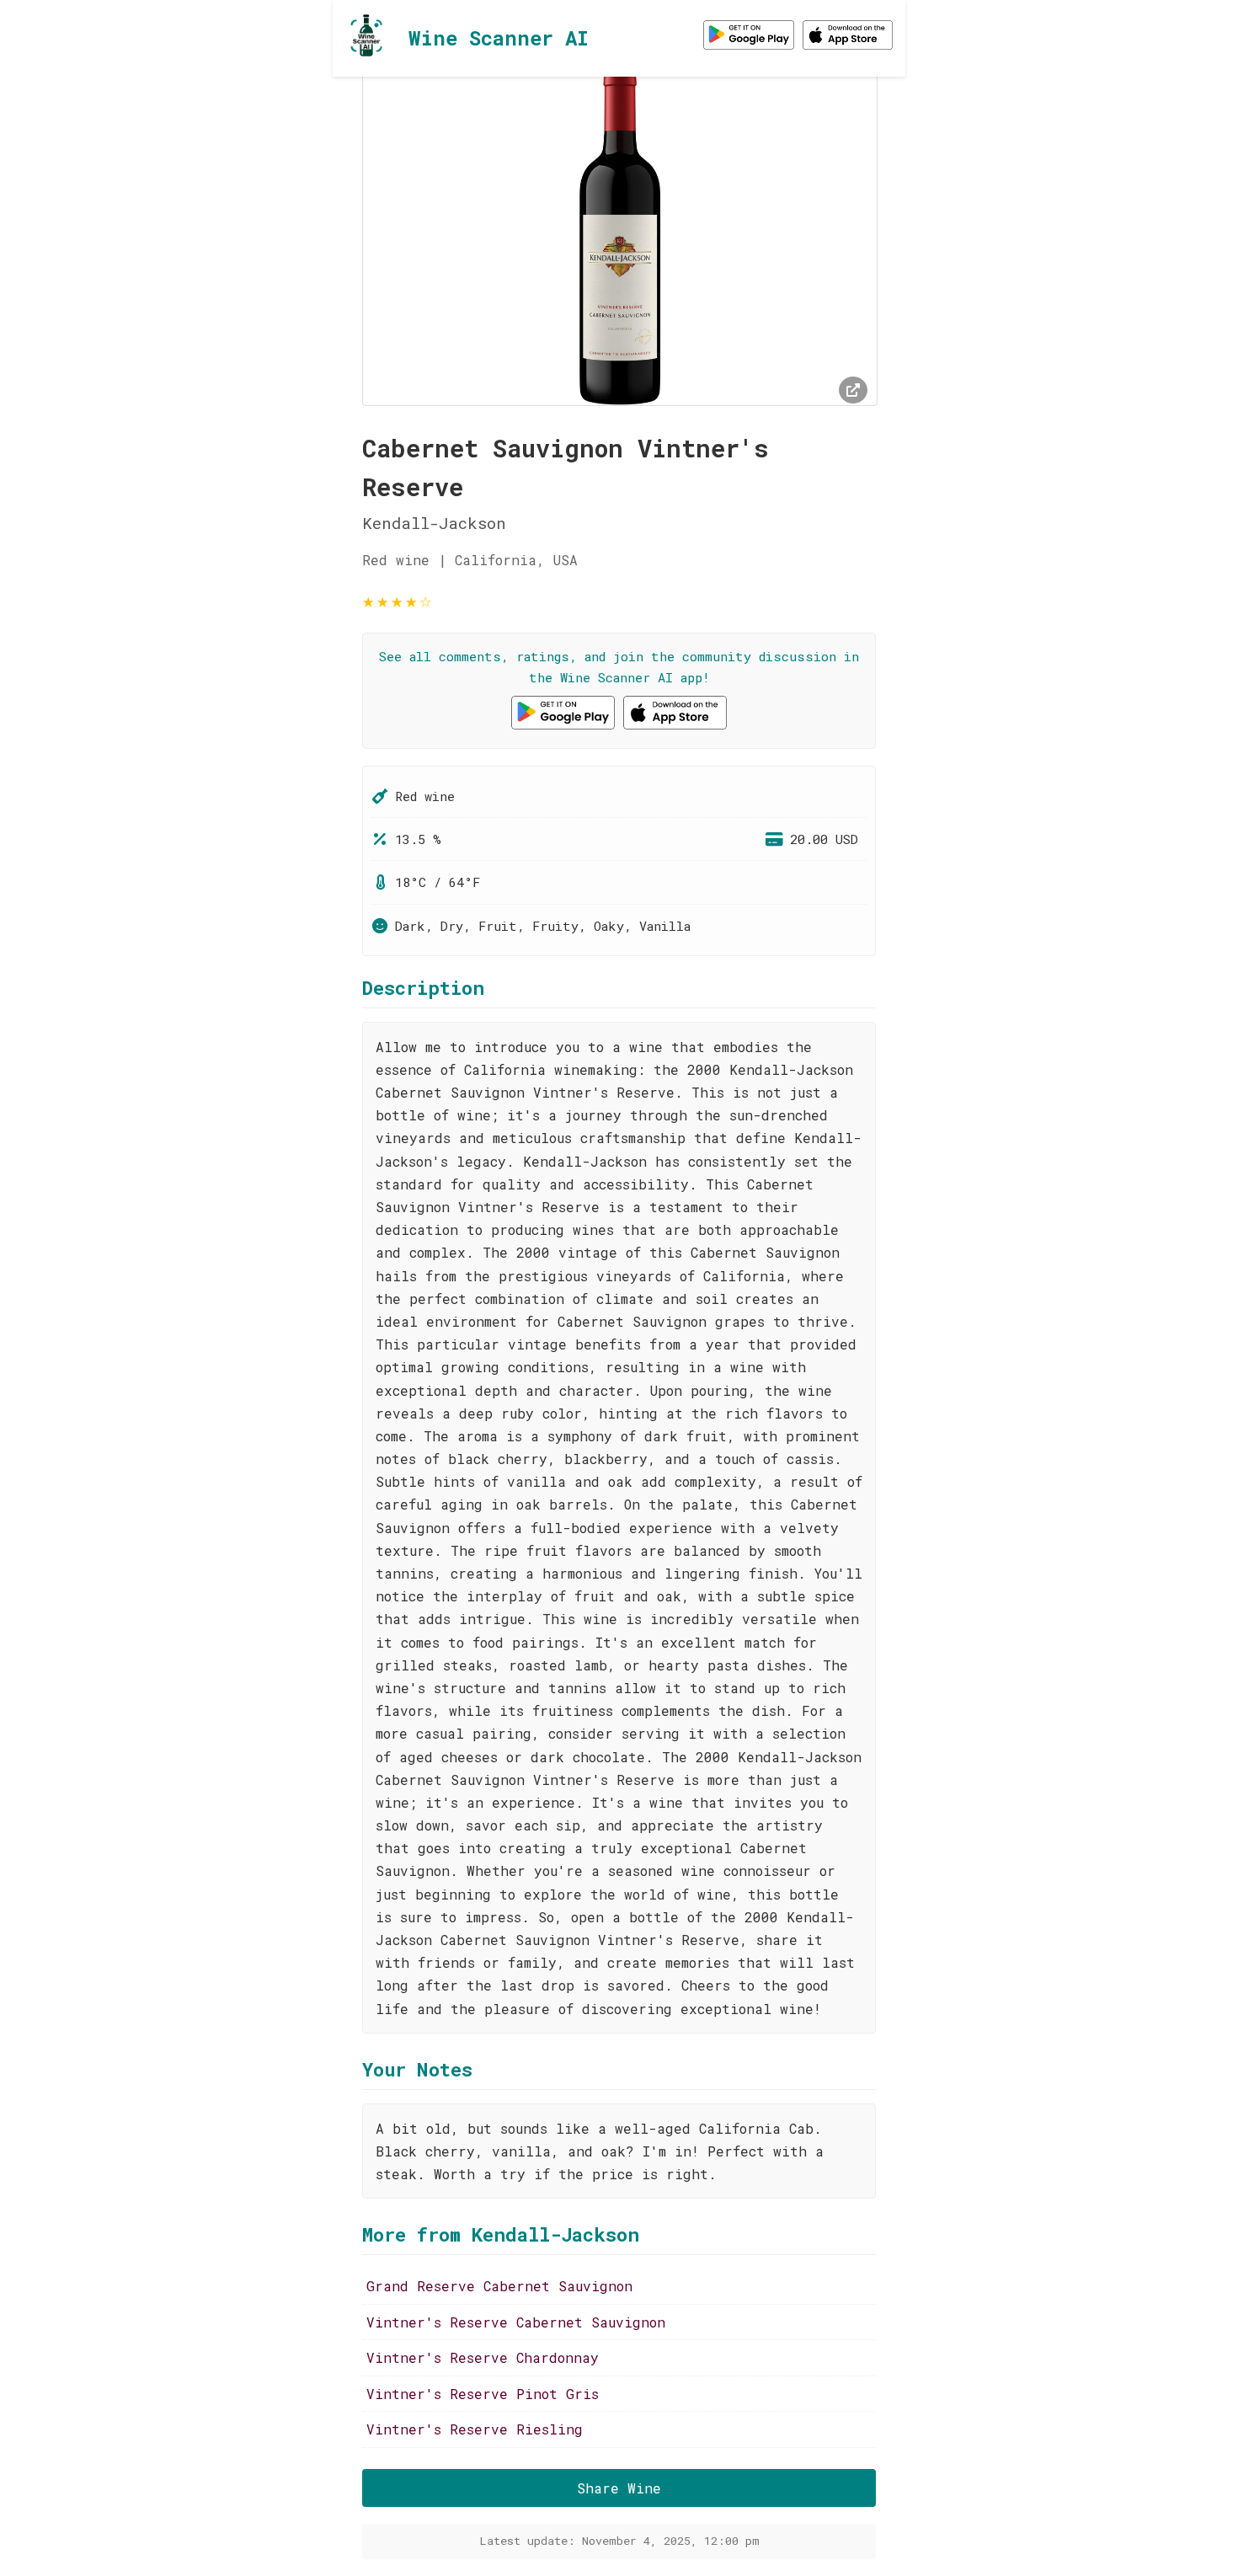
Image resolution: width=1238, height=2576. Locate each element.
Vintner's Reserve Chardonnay (483, 2357)
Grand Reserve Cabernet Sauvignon (499, 2286)
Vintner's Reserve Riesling (475, 2429)
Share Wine (619, 2488)
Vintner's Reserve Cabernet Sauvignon (516, 2322)
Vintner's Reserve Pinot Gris (483, 2394)
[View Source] (853, 390)
